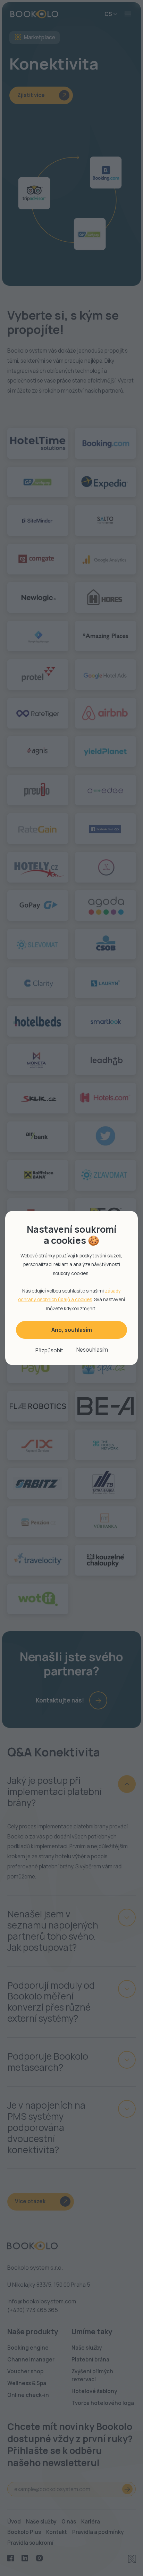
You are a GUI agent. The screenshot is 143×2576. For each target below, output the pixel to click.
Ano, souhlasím (72, 1330)
